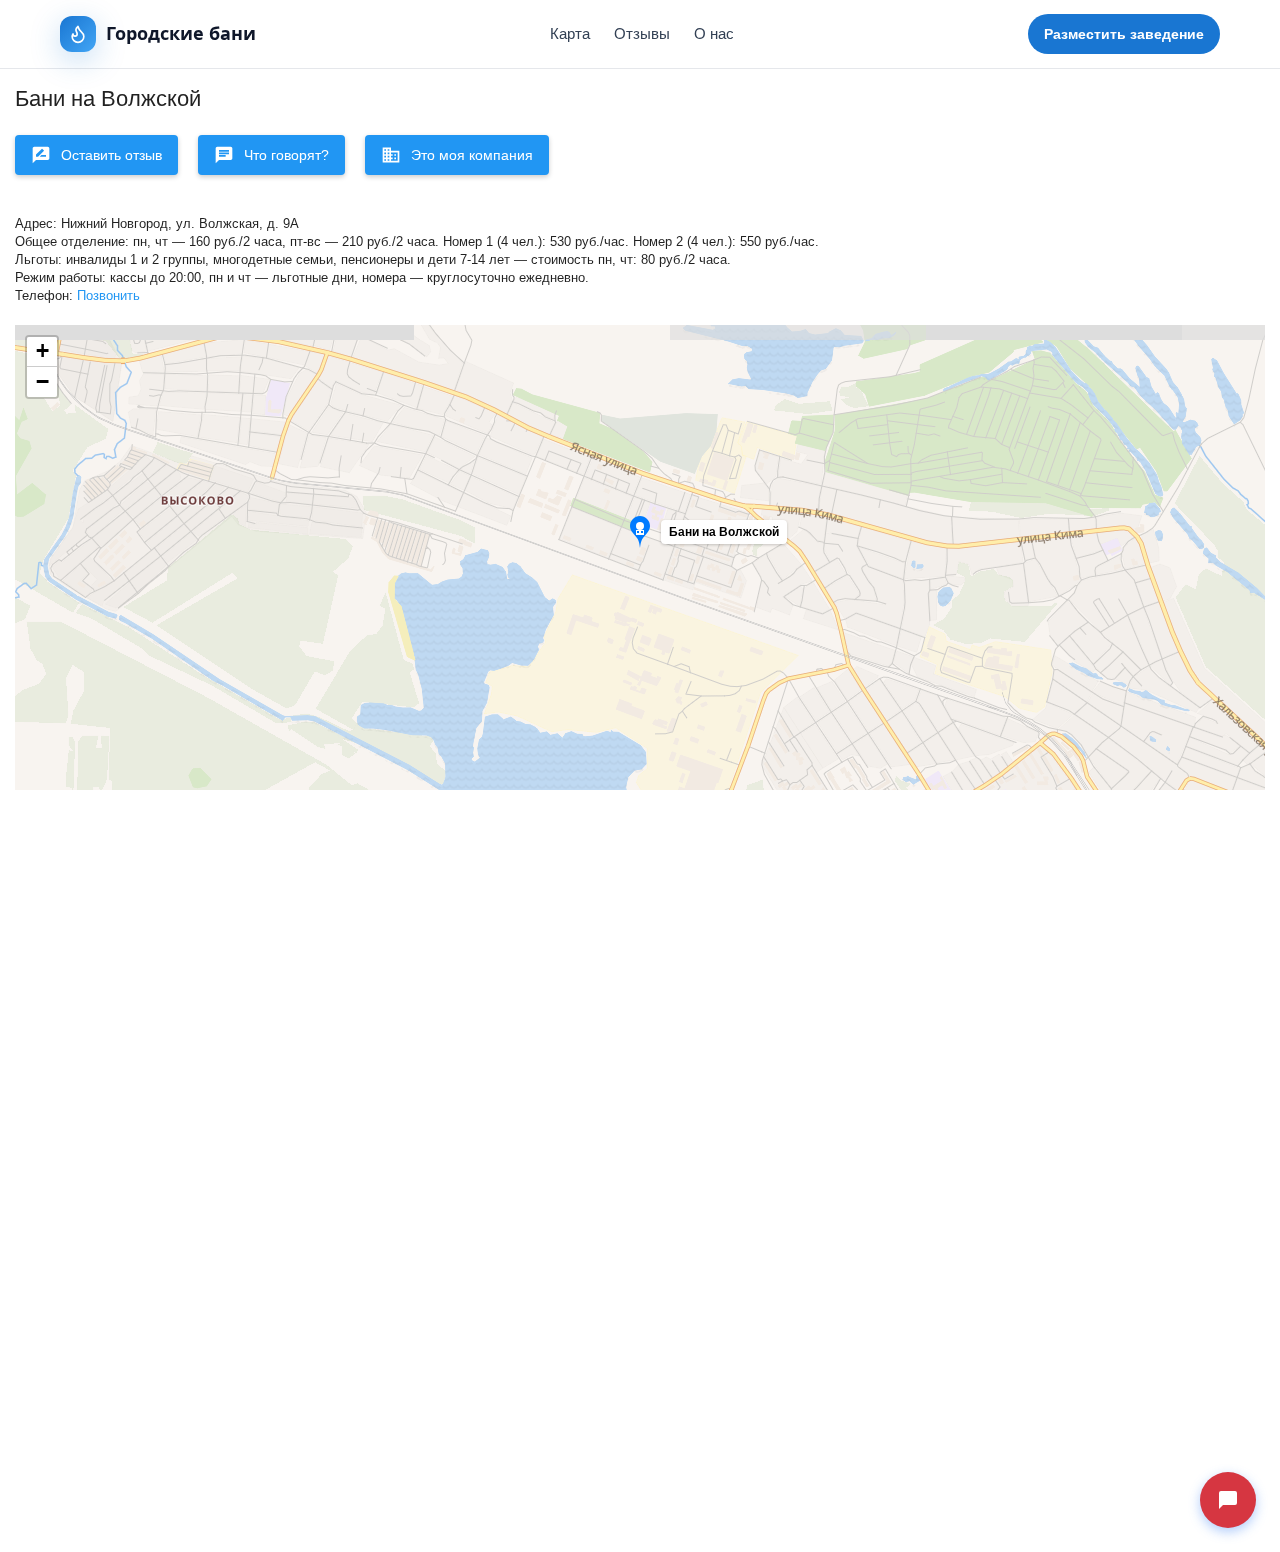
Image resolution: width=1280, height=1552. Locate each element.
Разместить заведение (1124, 34)
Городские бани (181, 33)
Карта (570, 33)
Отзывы (642, 33)
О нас (714, 33)
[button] (724, 537)
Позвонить (108, 296)
